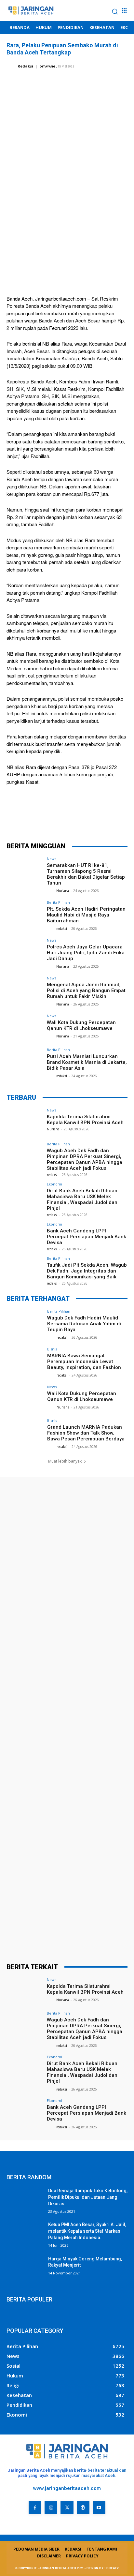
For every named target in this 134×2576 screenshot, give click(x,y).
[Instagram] (51, 2508)
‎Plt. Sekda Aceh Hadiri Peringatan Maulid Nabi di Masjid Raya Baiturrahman (86, 915)
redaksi (62, 929)
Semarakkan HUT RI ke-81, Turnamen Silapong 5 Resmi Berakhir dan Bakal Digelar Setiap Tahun (86, 874)
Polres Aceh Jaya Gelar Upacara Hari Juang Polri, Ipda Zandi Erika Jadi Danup (86, 953)
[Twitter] (47, 819)
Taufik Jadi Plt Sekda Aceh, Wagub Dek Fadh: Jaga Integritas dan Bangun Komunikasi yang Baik (87, 1271)
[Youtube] (99, 2508)
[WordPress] (83, 2508)
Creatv (15, 2519)
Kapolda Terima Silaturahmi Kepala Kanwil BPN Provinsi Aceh (85, 1120)
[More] (106, 819)
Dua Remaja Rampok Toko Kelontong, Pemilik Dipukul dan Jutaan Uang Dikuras (88, 2197)
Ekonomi (54, 1184)
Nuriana (63, 891)
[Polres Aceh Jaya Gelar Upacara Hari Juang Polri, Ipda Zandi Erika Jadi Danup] (25, 952)
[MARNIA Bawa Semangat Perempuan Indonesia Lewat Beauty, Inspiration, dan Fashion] (25, 1361)
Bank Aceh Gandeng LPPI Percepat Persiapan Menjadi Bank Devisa (87, 1237)
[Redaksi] (12, 66)
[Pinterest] (67, 819)
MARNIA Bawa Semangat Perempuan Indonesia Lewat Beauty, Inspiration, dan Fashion (84, 1362)
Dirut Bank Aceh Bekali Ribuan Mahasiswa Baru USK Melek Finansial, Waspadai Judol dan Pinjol (82, 1199)
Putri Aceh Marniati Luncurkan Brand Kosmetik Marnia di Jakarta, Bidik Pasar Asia (87, 1062)
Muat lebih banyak (65, 1461)
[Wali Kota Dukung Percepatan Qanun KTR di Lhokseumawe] (25, 1028)
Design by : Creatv (103, 2568)
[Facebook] (28, 819)
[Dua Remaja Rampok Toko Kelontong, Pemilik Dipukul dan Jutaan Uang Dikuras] (25, 2200)
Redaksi (25, 66)
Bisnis (52, 1349)
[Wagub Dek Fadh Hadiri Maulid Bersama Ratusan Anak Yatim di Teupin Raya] (25, 1323)
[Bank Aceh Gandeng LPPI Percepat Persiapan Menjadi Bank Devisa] (25, 1236)
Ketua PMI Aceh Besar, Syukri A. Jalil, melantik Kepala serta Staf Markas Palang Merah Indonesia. (87, 2231)
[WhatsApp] (86, 819)
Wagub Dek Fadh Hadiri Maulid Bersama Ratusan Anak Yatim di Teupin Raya (84, 1324)
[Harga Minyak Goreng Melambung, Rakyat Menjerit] (25, 2269)
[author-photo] (51, 891)
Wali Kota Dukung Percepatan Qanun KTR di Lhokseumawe (81, 1025)
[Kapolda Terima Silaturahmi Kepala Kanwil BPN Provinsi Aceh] (25, 1122)
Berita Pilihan (58, 902)
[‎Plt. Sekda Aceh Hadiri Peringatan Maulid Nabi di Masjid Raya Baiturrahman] (25, 914)
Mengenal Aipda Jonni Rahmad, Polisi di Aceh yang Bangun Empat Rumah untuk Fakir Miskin (86, 990)
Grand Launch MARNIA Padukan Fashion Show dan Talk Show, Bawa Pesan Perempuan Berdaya (86, 1433)
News (52, 859)
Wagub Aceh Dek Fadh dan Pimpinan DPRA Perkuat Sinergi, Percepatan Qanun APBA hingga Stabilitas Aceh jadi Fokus (85, 1159)
